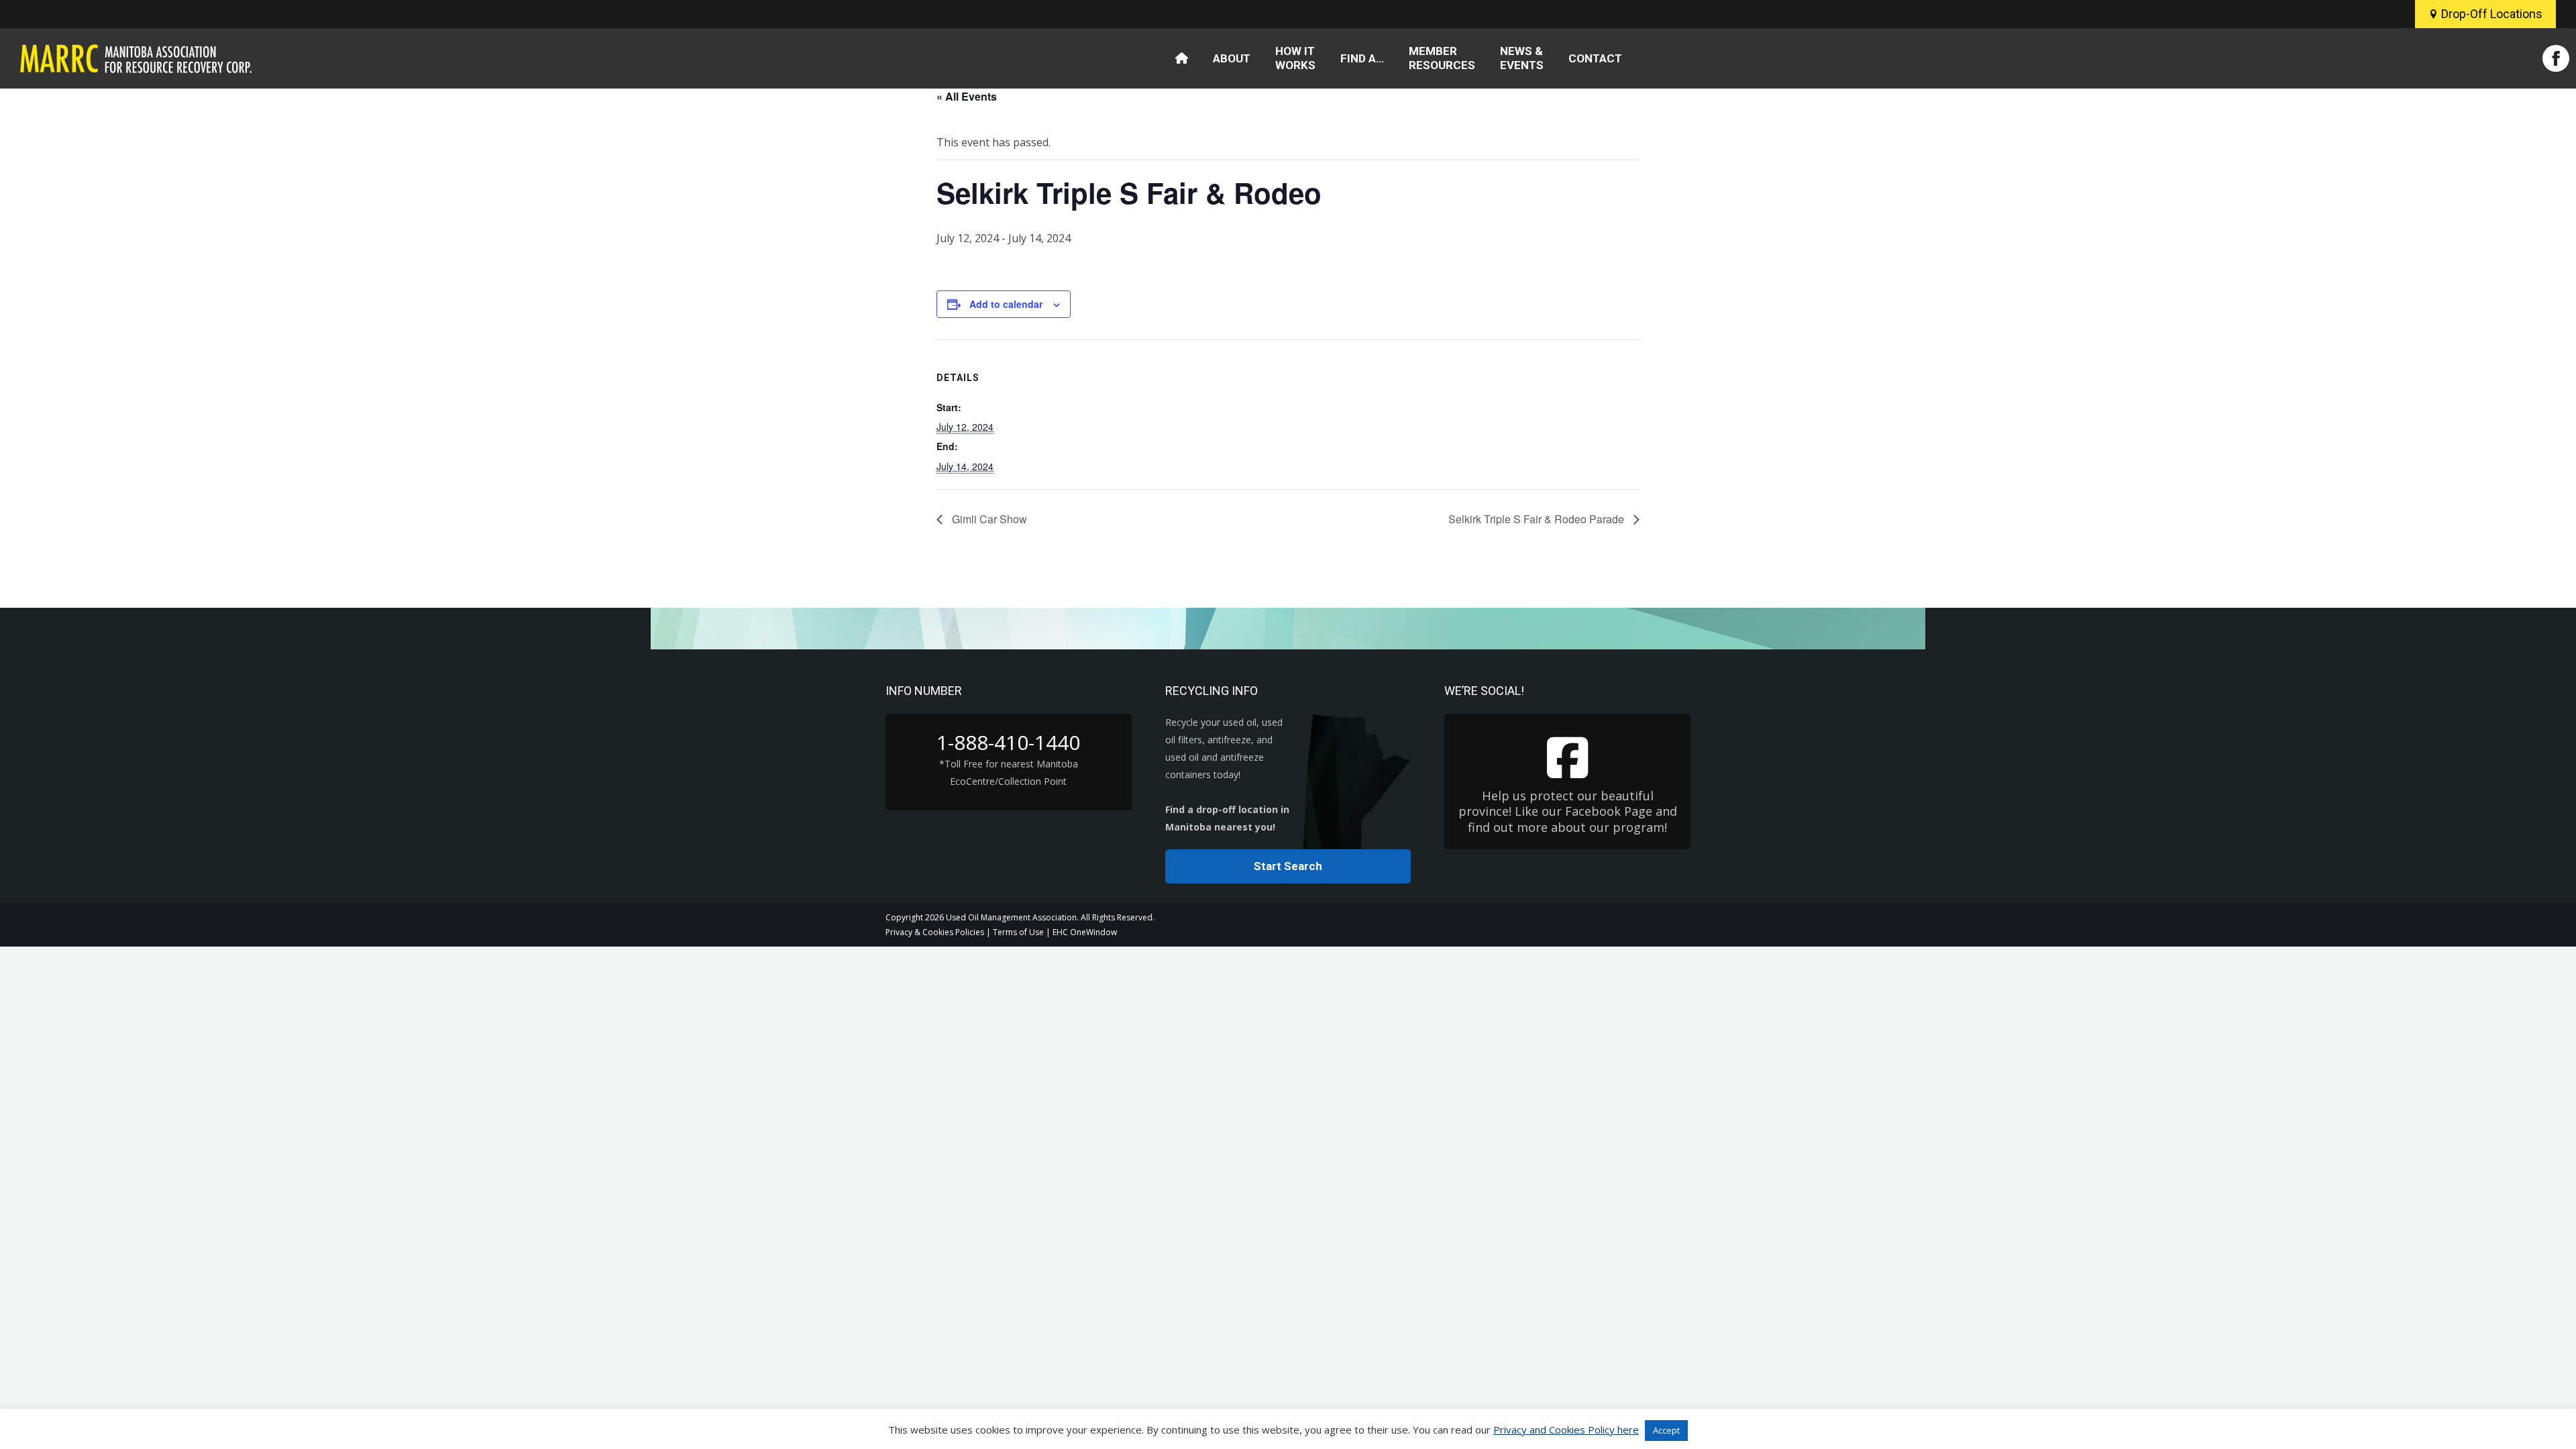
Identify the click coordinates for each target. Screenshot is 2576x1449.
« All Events (967, 96)
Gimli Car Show (988, 519)
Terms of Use (1018, 932)
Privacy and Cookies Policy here (1566, 1430)
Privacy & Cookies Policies (935, 932)
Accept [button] (1666, 1430)
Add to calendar (1006, 304)
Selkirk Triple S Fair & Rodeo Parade (1538, 519)
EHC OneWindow (1085, 932)
